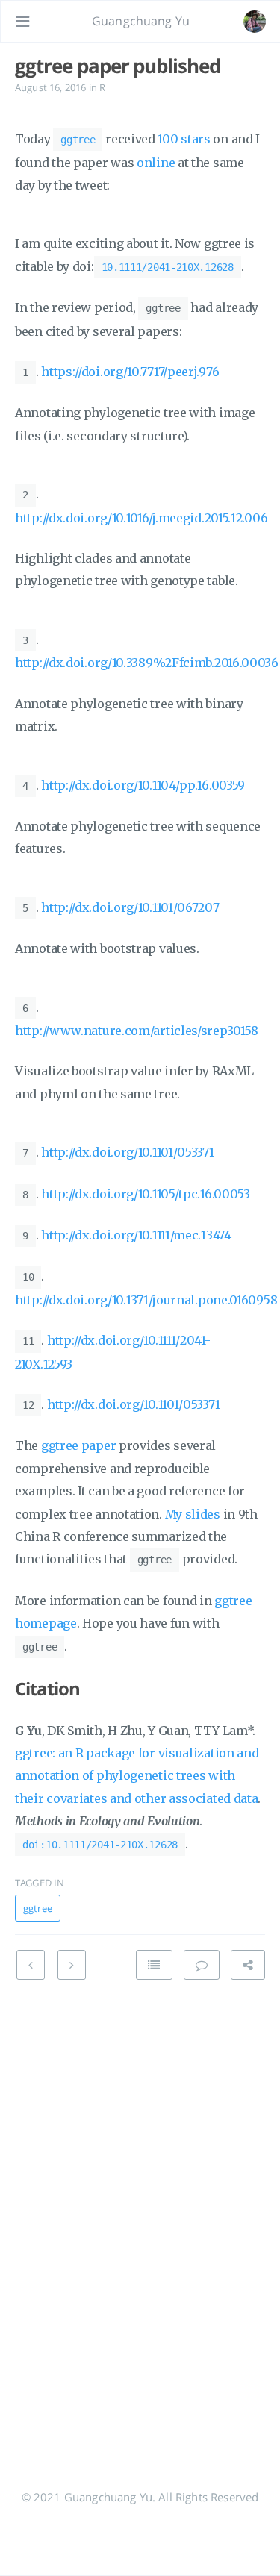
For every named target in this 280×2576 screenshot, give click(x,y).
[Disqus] (140, 2202)
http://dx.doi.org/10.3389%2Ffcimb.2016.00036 (147, 663)
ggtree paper (78, 1445)
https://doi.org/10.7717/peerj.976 (130, 372)
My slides (193, 1514)
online (156, 163)
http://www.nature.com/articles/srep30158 (137, 1031)
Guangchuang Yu (141, 21)
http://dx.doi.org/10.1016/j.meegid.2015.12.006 (141, 518)
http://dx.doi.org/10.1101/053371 (127, 1152)
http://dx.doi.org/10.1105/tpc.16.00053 (146, 1194)
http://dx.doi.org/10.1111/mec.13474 (136, 1235)
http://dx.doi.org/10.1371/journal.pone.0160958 (146, 1300)
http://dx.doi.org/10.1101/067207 (130, 907)
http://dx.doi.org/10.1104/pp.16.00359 (143, 785)
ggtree (38, 1908)
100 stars (184, 139)
